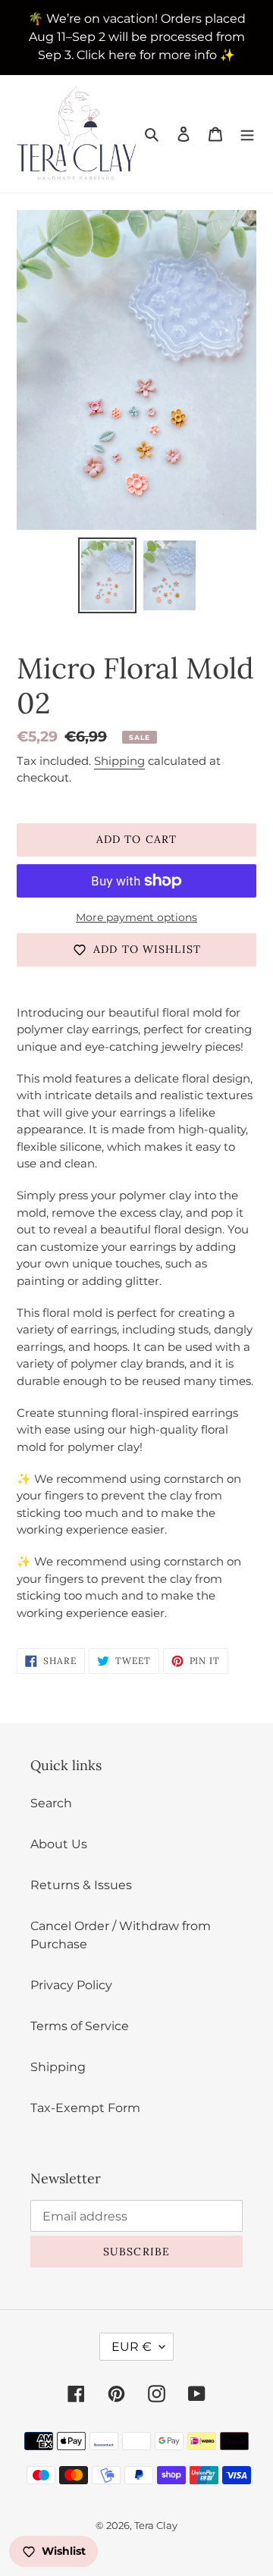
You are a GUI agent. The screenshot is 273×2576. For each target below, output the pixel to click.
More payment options (136, 917)
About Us (59, 1844)
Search (51, 1803)
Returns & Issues (81, 1885)
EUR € (132, 2347)
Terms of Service (80, 2026)
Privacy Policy (71, 1985)
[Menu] (247, 134)
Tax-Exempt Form (85, 2108)
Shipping (119, 761)
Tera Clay (156, 2525)
